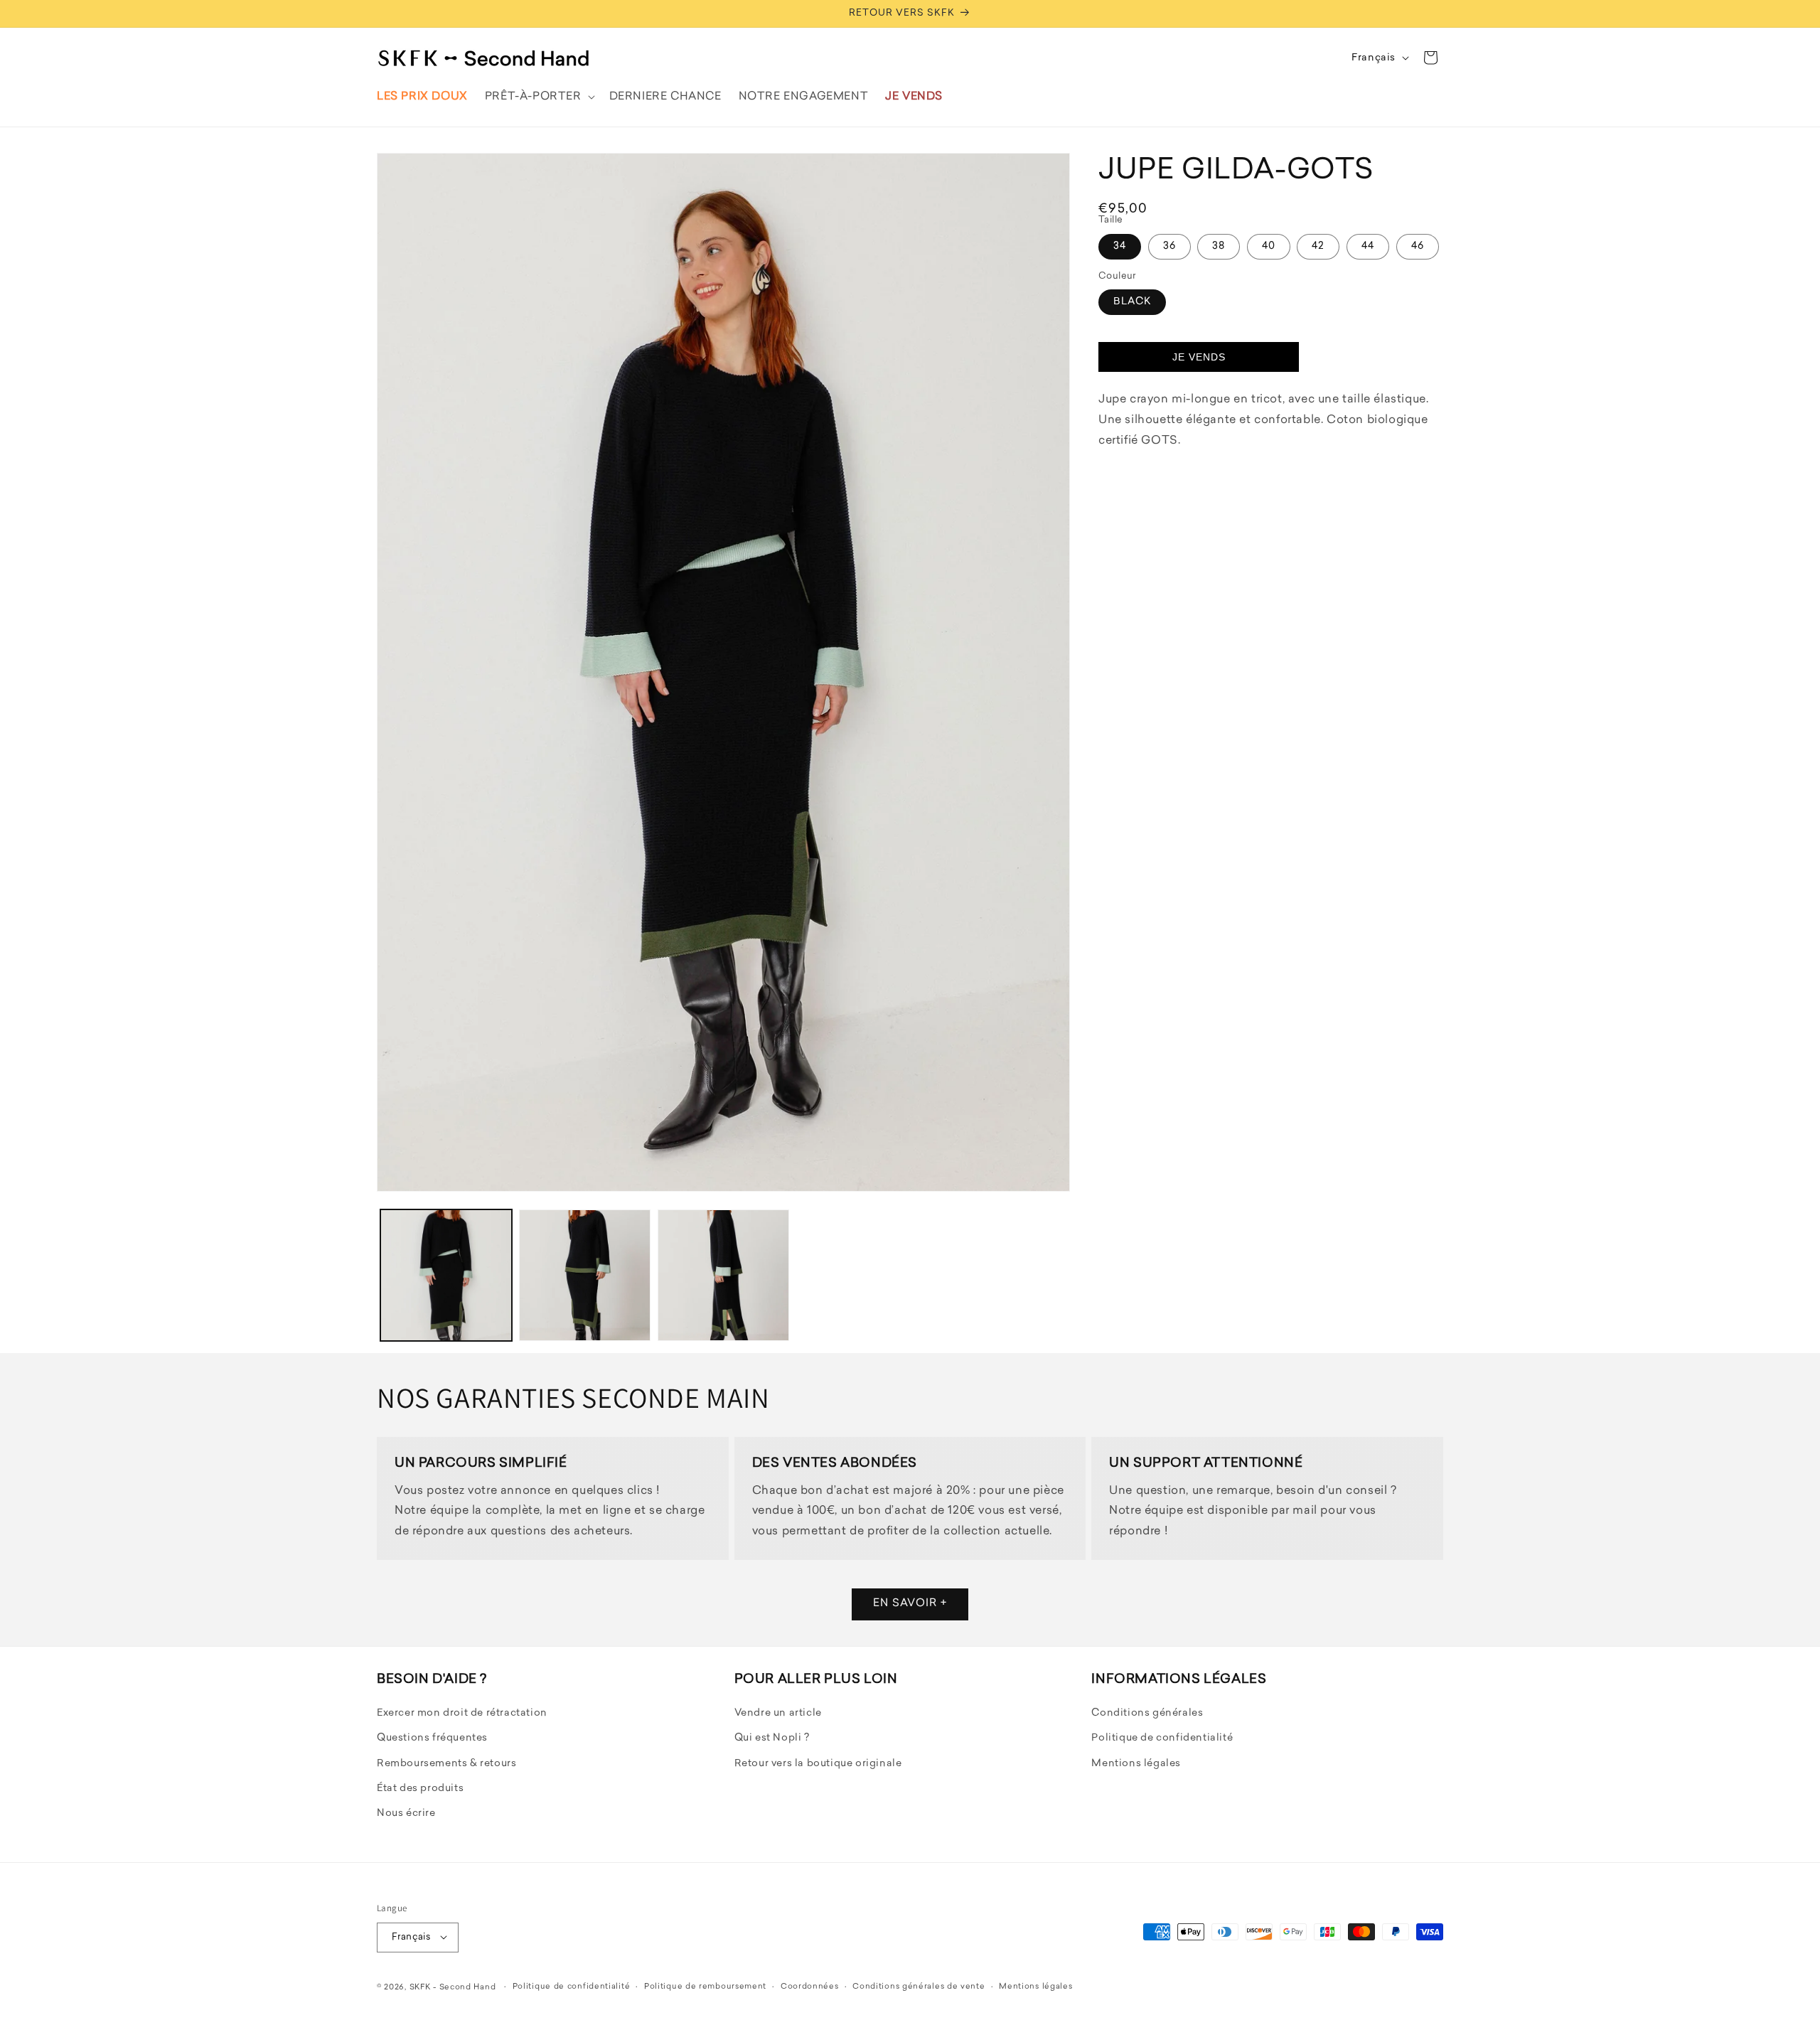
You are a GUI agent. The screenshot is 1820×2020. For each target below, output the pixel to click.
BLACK (1132, 302)
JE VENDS (1199, 357)
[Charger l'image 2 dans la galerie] (585, 1275)
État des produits (420, 1789)
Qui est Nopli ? (772, 1739)
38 (1219, 246)
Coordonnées (810, 1986)
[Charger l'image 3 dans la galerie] (723, 1275)
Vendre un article (778, 1714)
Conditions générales (1147, 1714)
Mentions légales (1136, 1764)
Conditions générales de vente (919, 1986)
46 (1418, 246)
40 (1269, 246)
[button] (539, 97)
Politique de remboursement (705, 1986)
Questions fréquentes (432, 1739)
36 (1169, 246)
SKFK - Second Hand (453, 1987)
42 (1318, 246)
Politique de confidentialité (1162, 1739)
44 (1368, 246)
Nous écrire (406, 1814)
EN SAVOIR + (910, 1604)
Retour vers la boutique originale (818, 1764)
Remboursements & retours (446, 1764)
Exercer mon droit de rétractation (462, 1714)
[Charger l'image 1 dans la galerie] (446, 1275)
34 (1120, 246)
